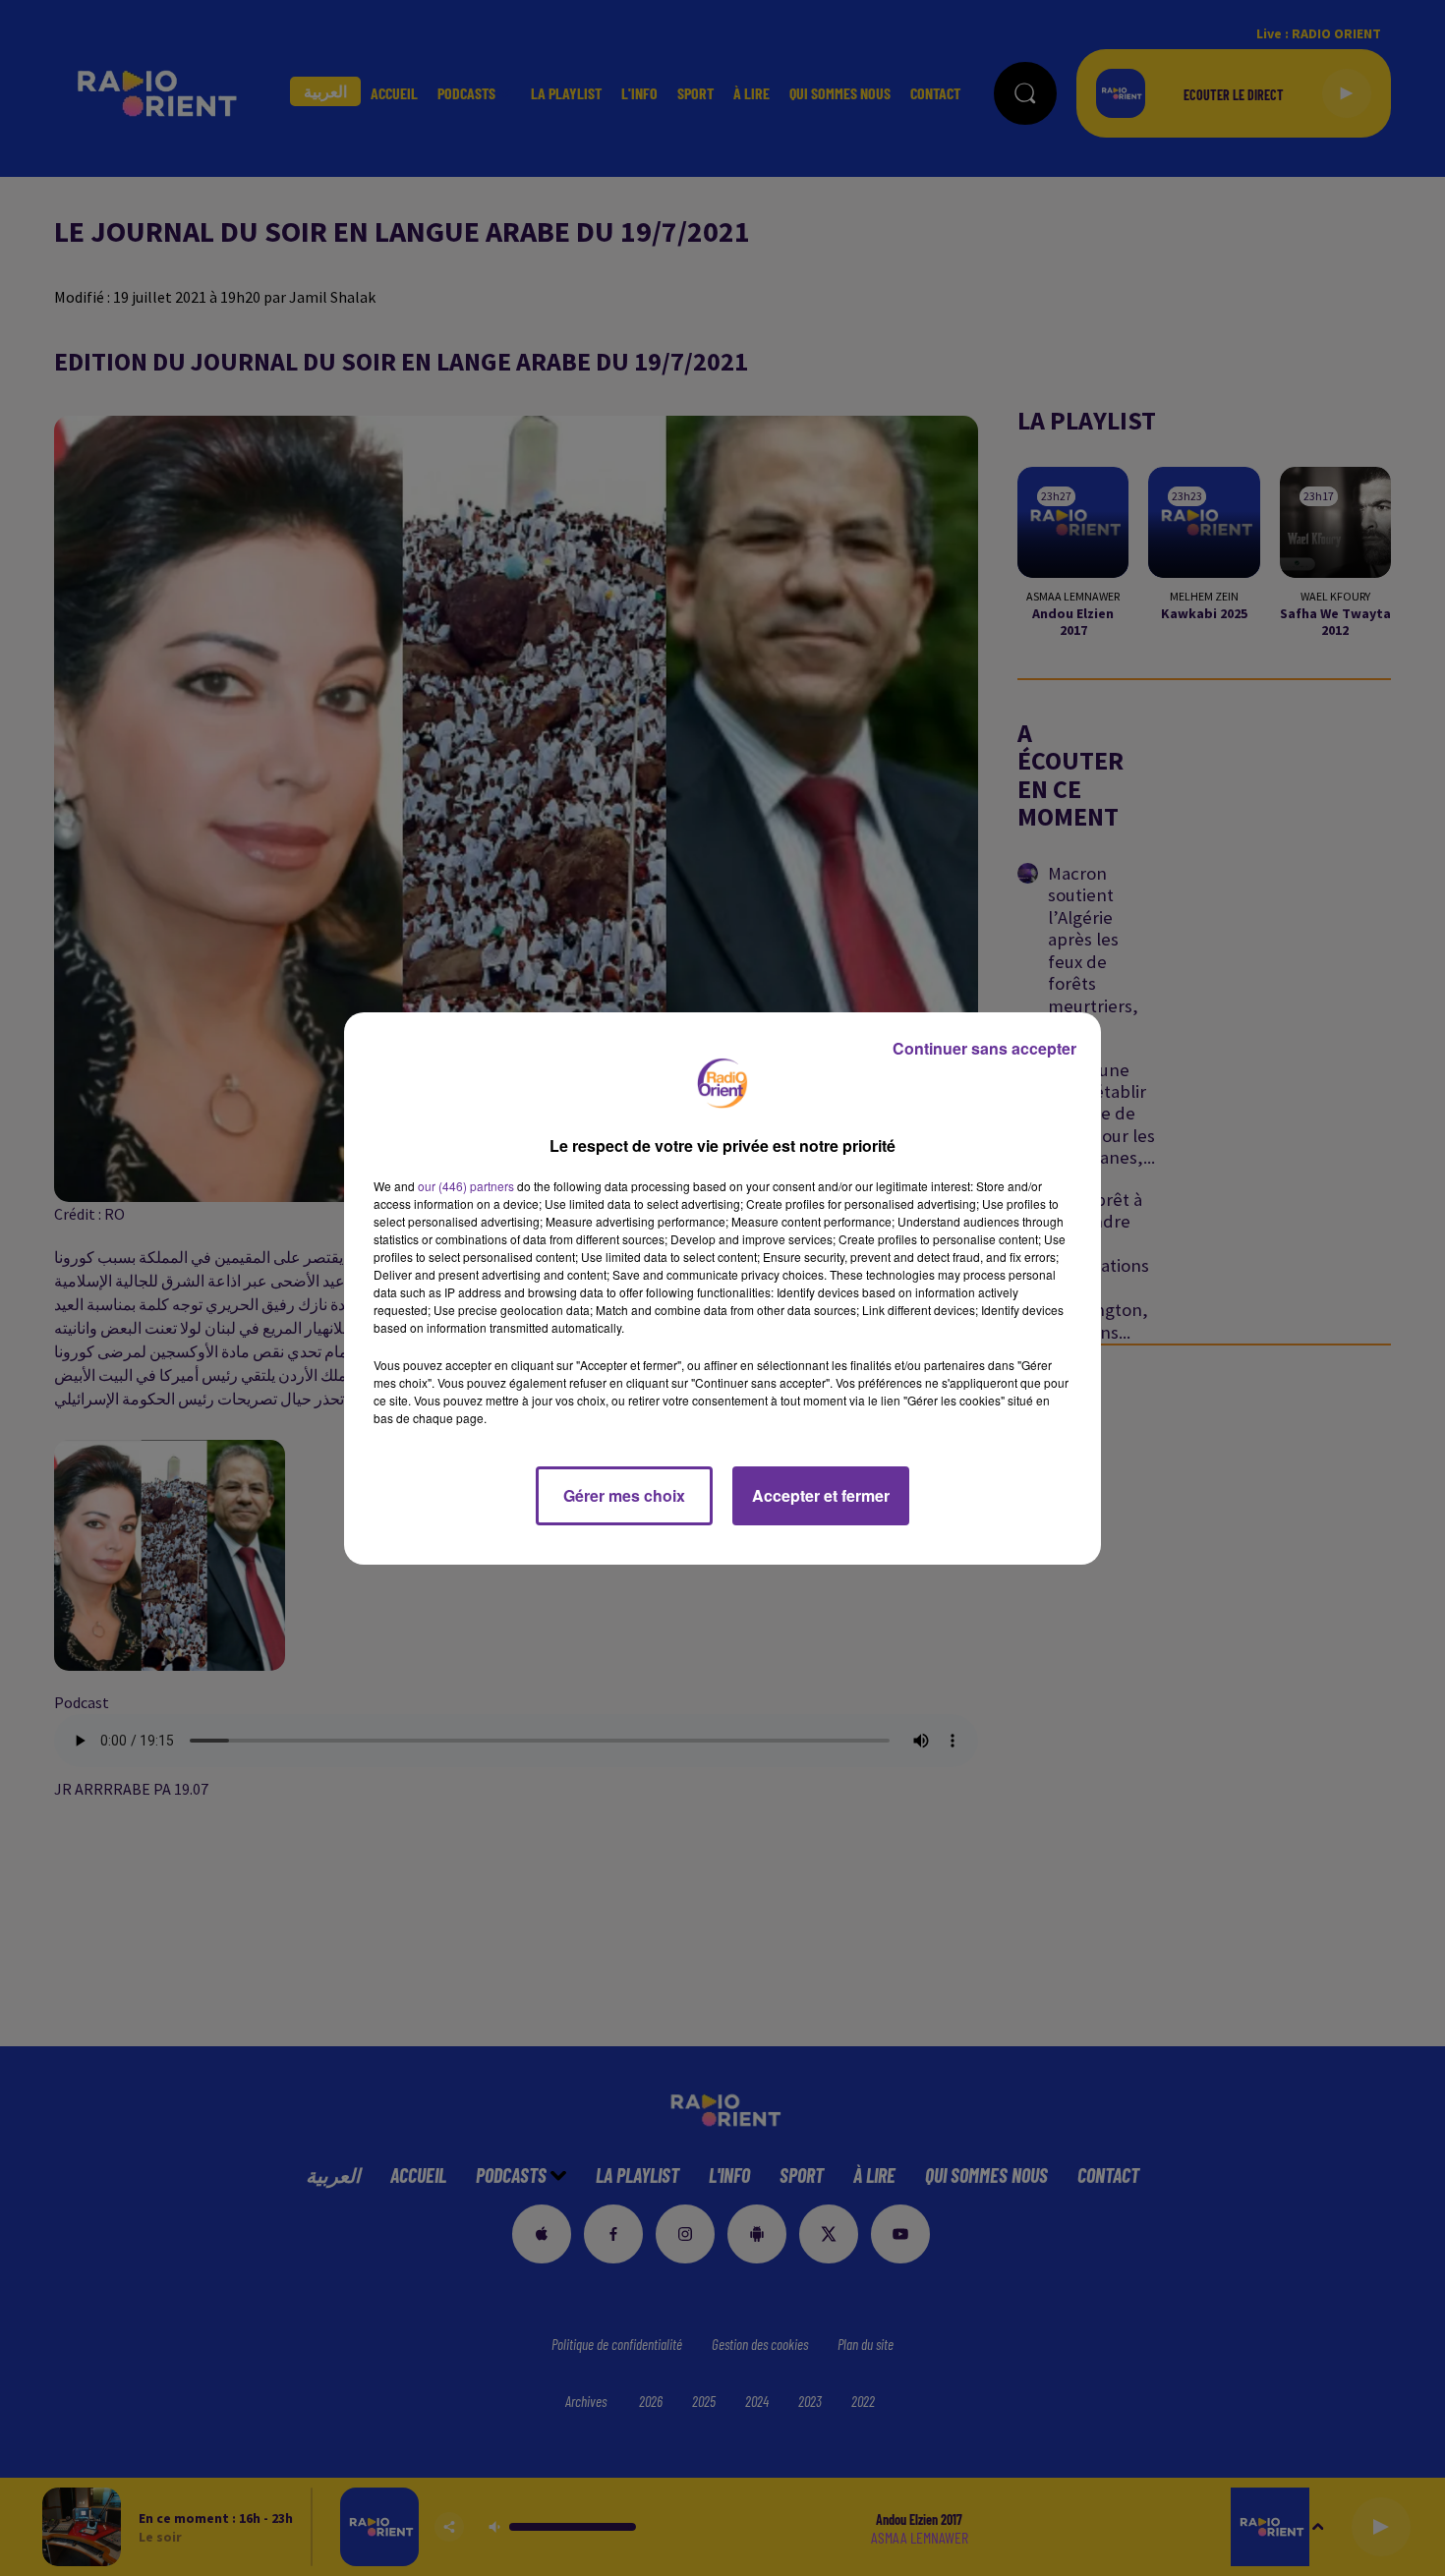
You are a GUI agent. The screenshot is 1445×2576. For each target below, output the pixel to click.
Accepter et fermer (821, 1495)
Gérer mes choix (624, 1495)
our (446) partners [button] (466, 1186)
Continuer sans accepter (984, 1048)
